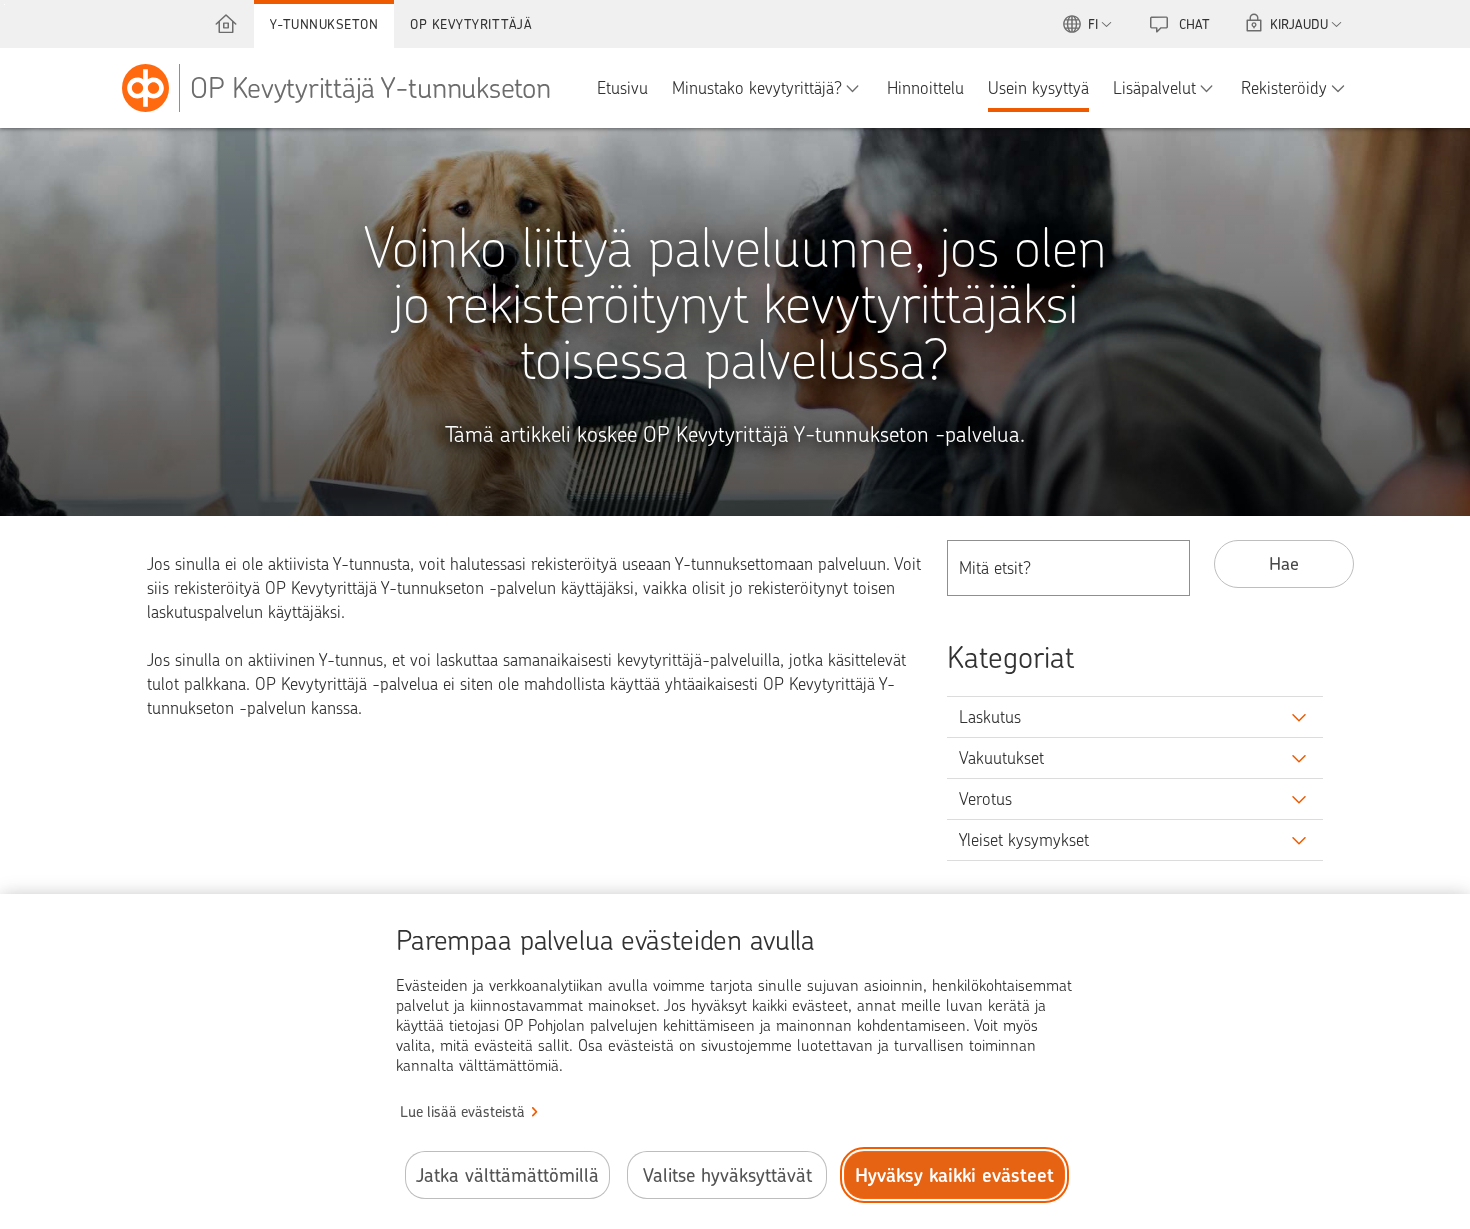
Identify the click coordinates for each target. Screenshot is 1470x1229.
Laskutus (990, 717)
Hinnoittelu (925, 88)
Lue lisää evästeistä (462, 1112)
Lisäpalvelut (1154, 88)
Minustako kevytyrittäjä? (757, 88)
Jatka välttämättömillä (507, 1175)
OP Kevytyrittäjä (471, 24)
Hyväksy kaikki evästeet (954, 1175)
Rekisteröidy (1284, 88)
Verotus (985, 799)
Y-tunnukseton (324, 24)
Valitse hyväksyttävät (727, 1175)
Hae (1284, 563)
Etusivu (622, 88)
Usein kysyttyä (1038, 88)
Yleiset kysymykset (1024, 840)
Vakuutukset (1001, 758)
